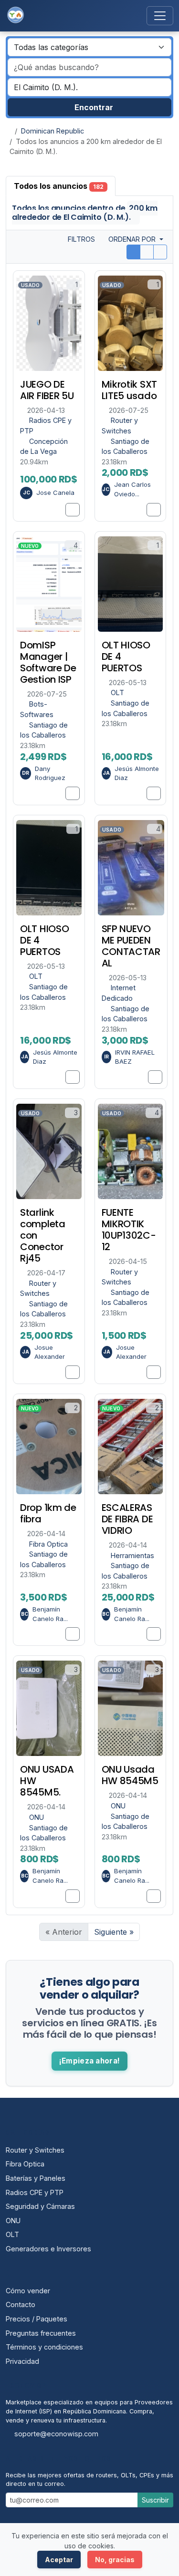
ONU (37, 1817)
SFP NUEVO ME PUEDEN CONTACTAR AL (131, 946)
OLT (117, 693)
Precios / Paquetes (37, 2319)
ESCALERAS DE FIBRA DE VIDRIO (127, 1519)
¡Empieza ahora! (90, 2061)
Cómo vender (28, 2291)
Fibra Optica (48, 1544)
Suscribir (155, 2500)
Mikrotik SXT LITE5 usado (129, 390)
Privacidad (22, 2361)
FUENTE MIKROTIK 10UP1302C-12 (129, 1230)
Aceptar (59, 2560)
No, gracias (115, 2560)
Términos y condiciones (44, 2347)
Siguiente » (114, 1932)
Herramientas (132, 1555)
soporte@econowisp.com (56, 2434)
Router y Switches (35, 2150)
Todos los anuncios (59, 186)
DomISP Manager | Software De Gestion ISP (48, 662)
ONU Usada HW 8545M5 (130, 1775)
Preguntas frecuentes (41, 2333)
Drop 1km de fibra (48, 1513)
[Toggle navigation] (160, 16)
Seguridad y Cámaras (40, 2206)
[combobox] (89, 87)
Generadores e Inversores (48, 2249)
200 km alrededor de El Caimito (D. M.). (85, 213)
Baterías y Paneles (36, 2178)
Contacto (21, 2304)
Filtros (80, 239)
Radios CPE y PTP (35, 2192)
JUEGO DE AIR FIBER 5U (47, 390)
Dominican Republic (53, 131)
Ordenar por (133, 239)
